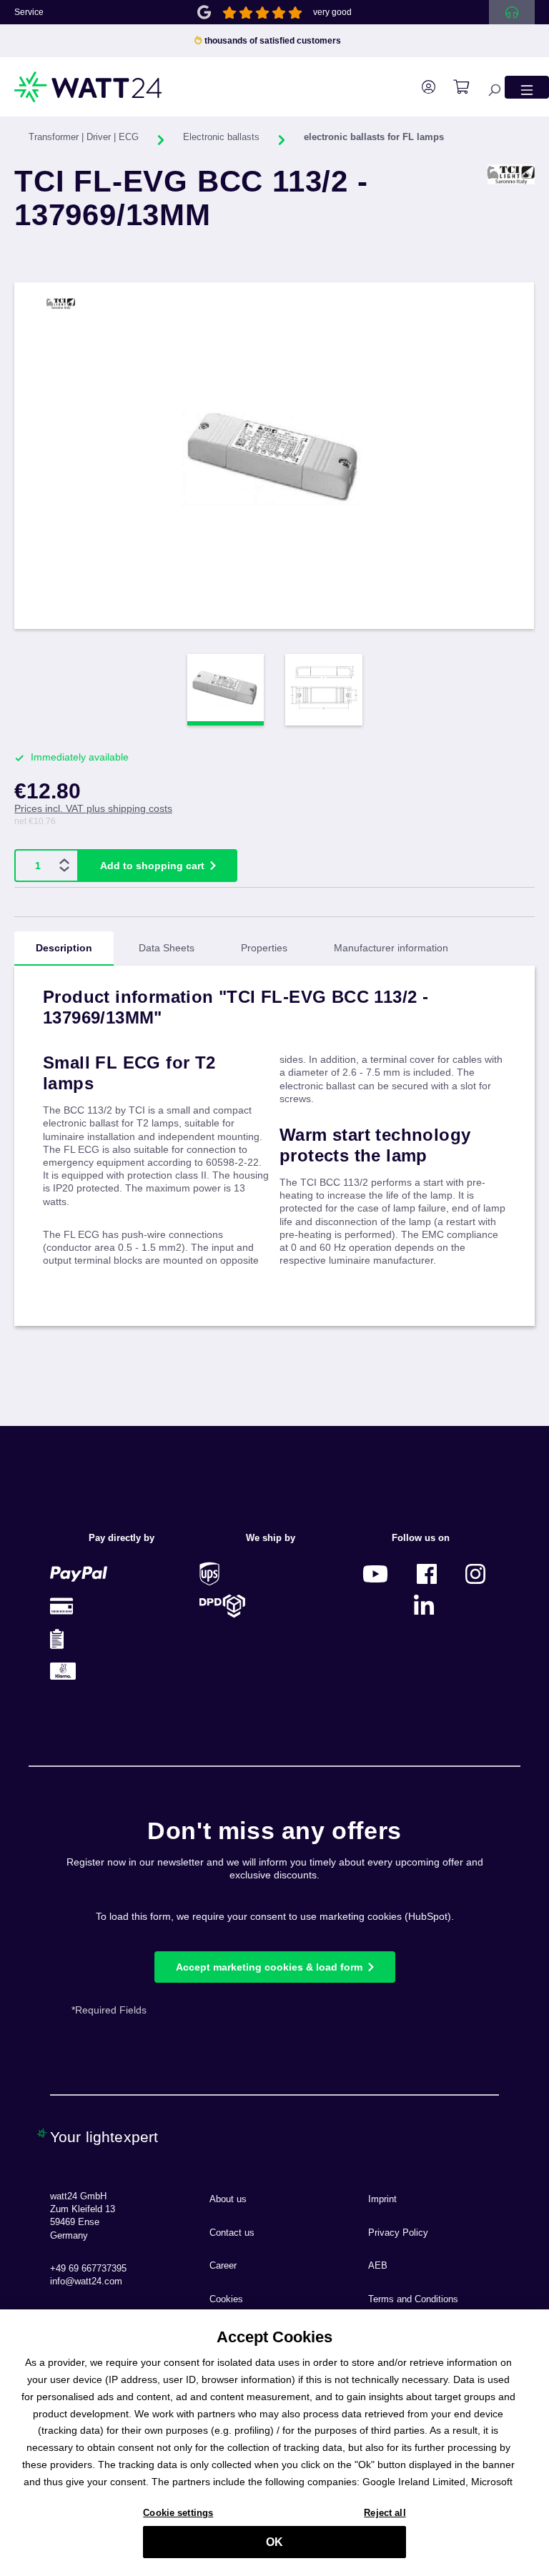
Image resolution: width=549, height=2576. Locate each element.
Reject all (385, 2513)
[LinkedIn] (424, 1606)
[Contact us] (512, 12)
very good (332, 12)
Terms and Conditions (413, 2299)
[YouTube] (375, 1574)
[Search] (487, 87)
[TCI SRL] (511, 209)
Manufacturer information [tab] (391, 948)
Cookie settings (178, 2513)
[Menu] (527, 87)
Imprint (382, 2199)
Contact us (232, 2233)
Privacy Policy (398, 2233)
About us (228, 2199)
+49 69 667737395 (88, 2269)
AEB (378, 2266)
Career (223, 2266)
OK (274, 2542)
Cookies (226, 2299)
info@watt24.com (86, 2282)
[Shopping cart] (454, 87)
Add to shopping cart (152, 866)
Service (29, 12)
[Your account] (421, 87)
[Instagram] (475, 1574)
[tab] (64, 948)
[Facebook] (427, 1574)
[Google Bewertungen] (204, 11)
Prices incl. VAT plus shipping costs (93, 808)
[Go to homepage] (89, 87)
